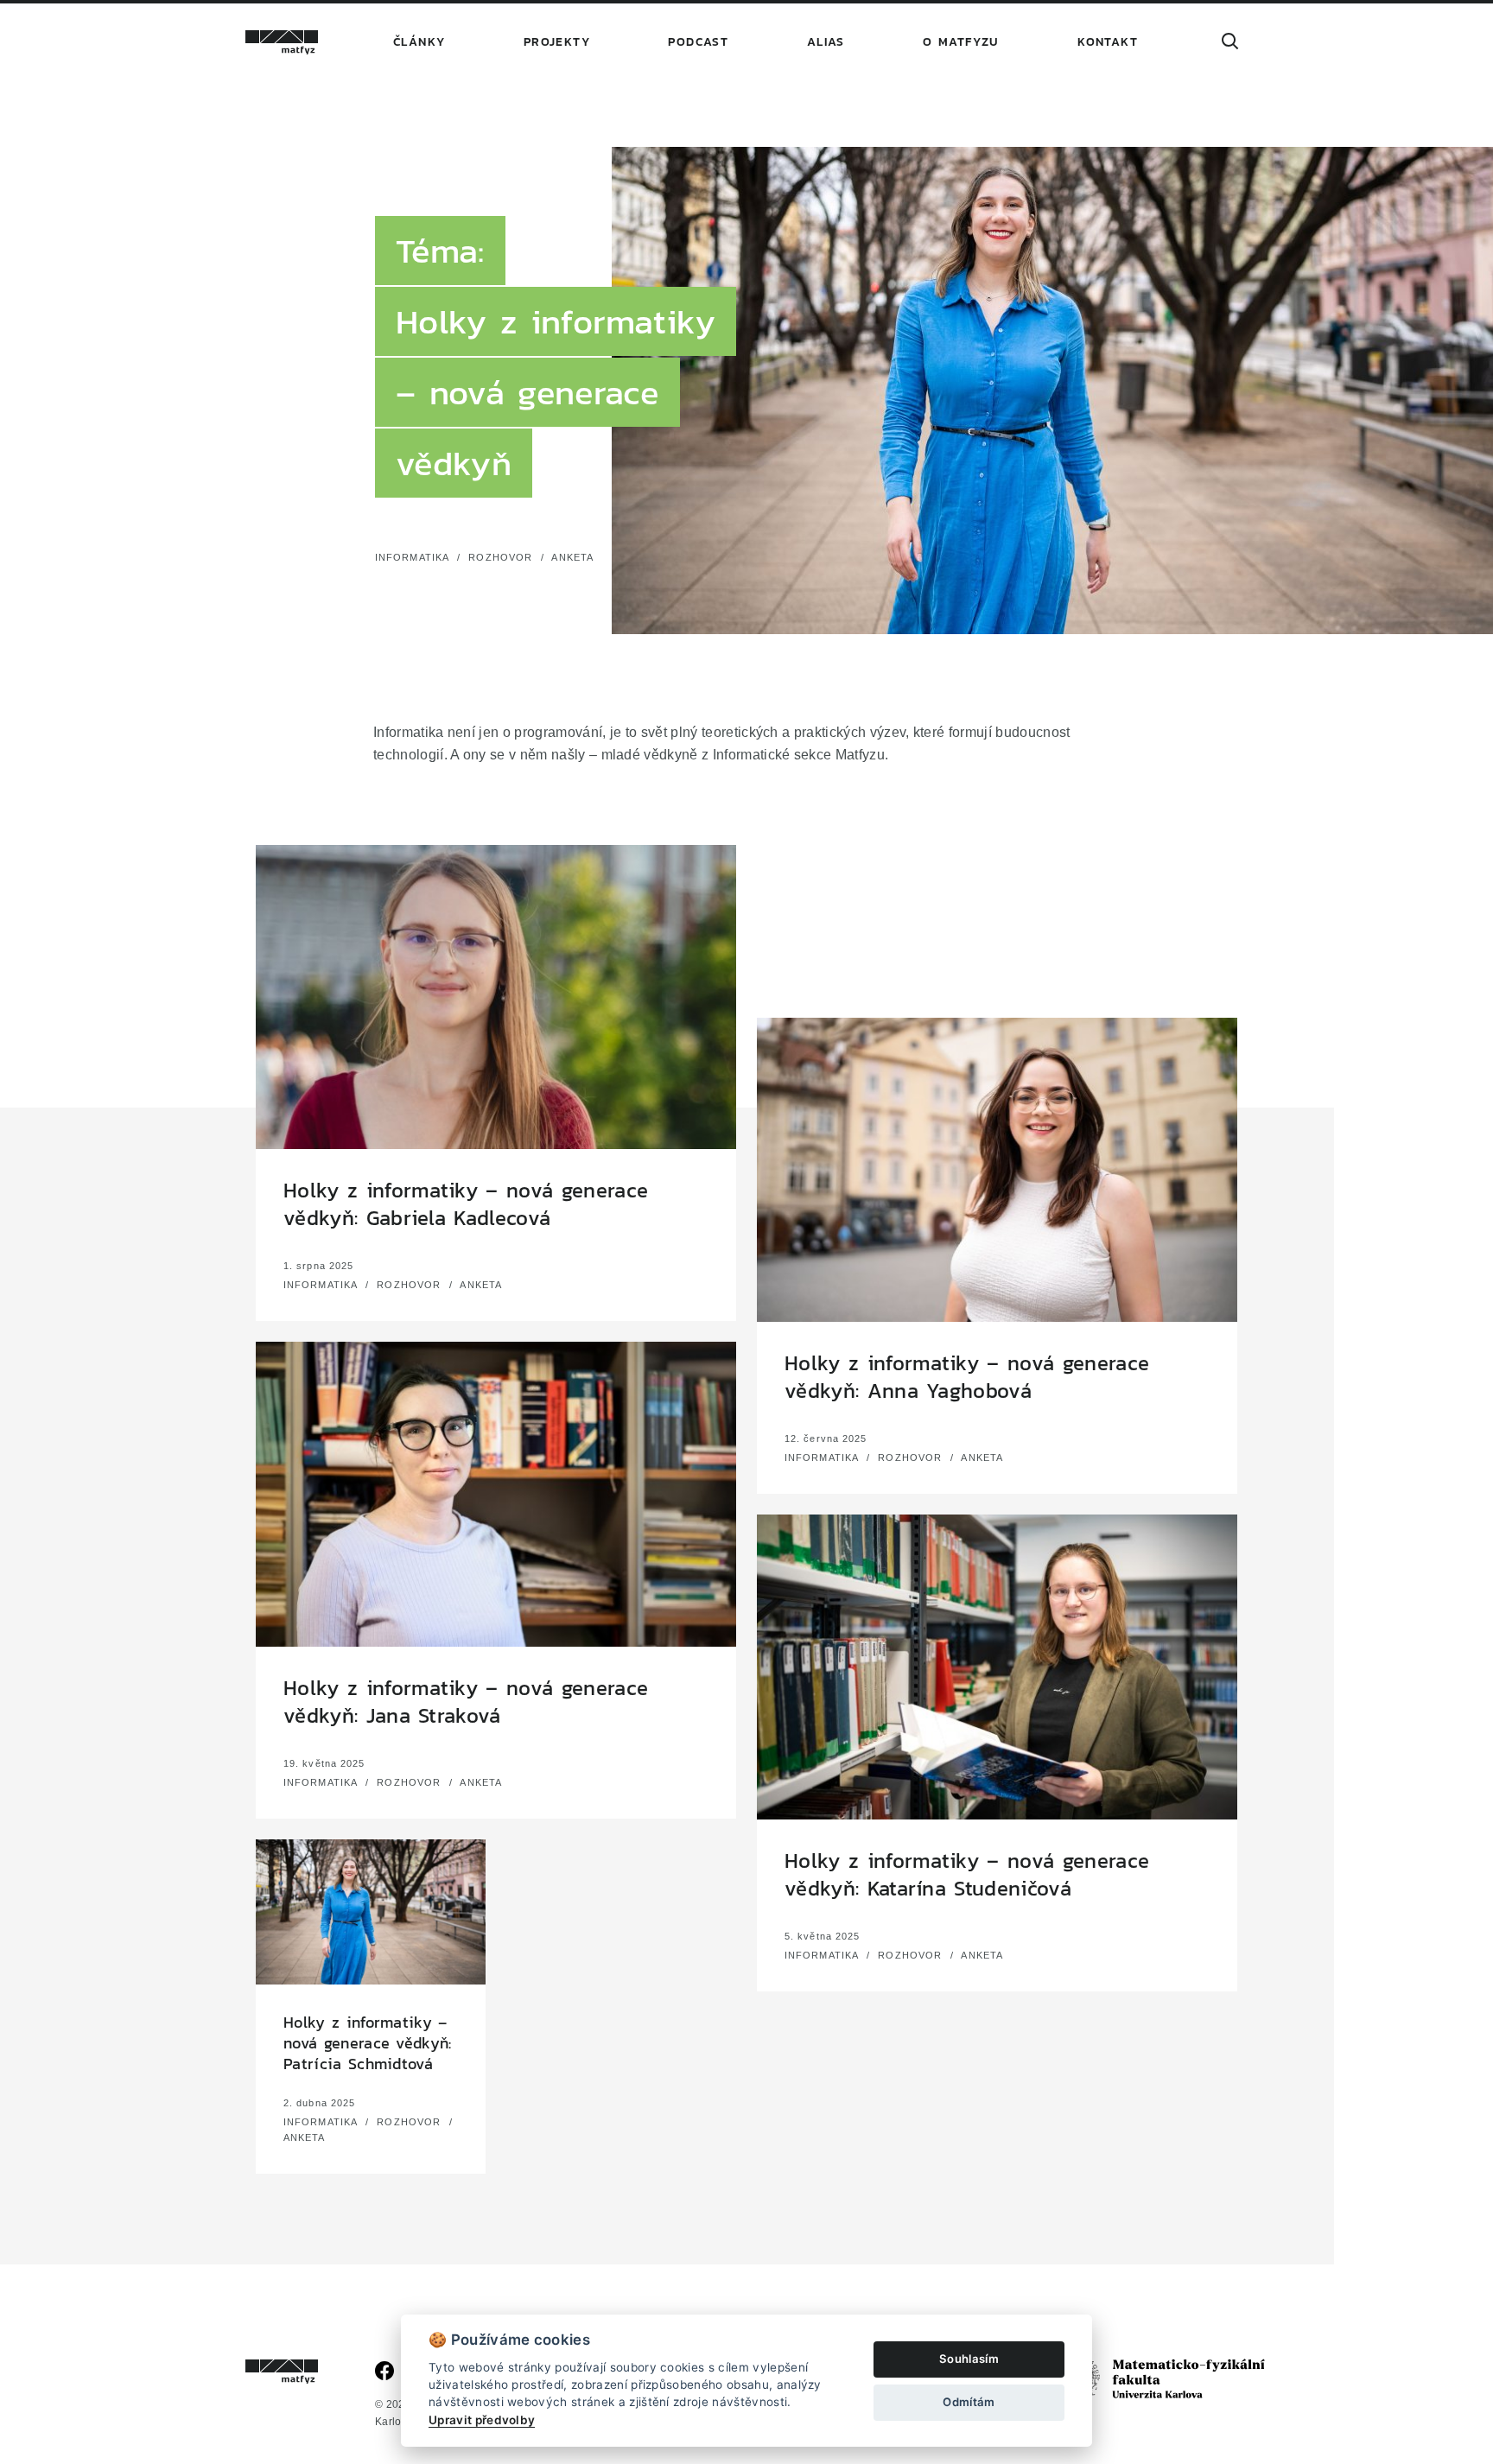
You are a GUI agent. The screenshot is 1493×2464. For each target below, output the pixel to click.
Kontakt (1108, 42)
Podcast (698, 42)
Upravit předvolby (482, 2420)
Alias (826, 42)
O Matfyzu (961, 42)
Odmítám (969, 2402)
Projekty (557, 42)
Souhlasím (969, 2359)
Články (419, 42)
